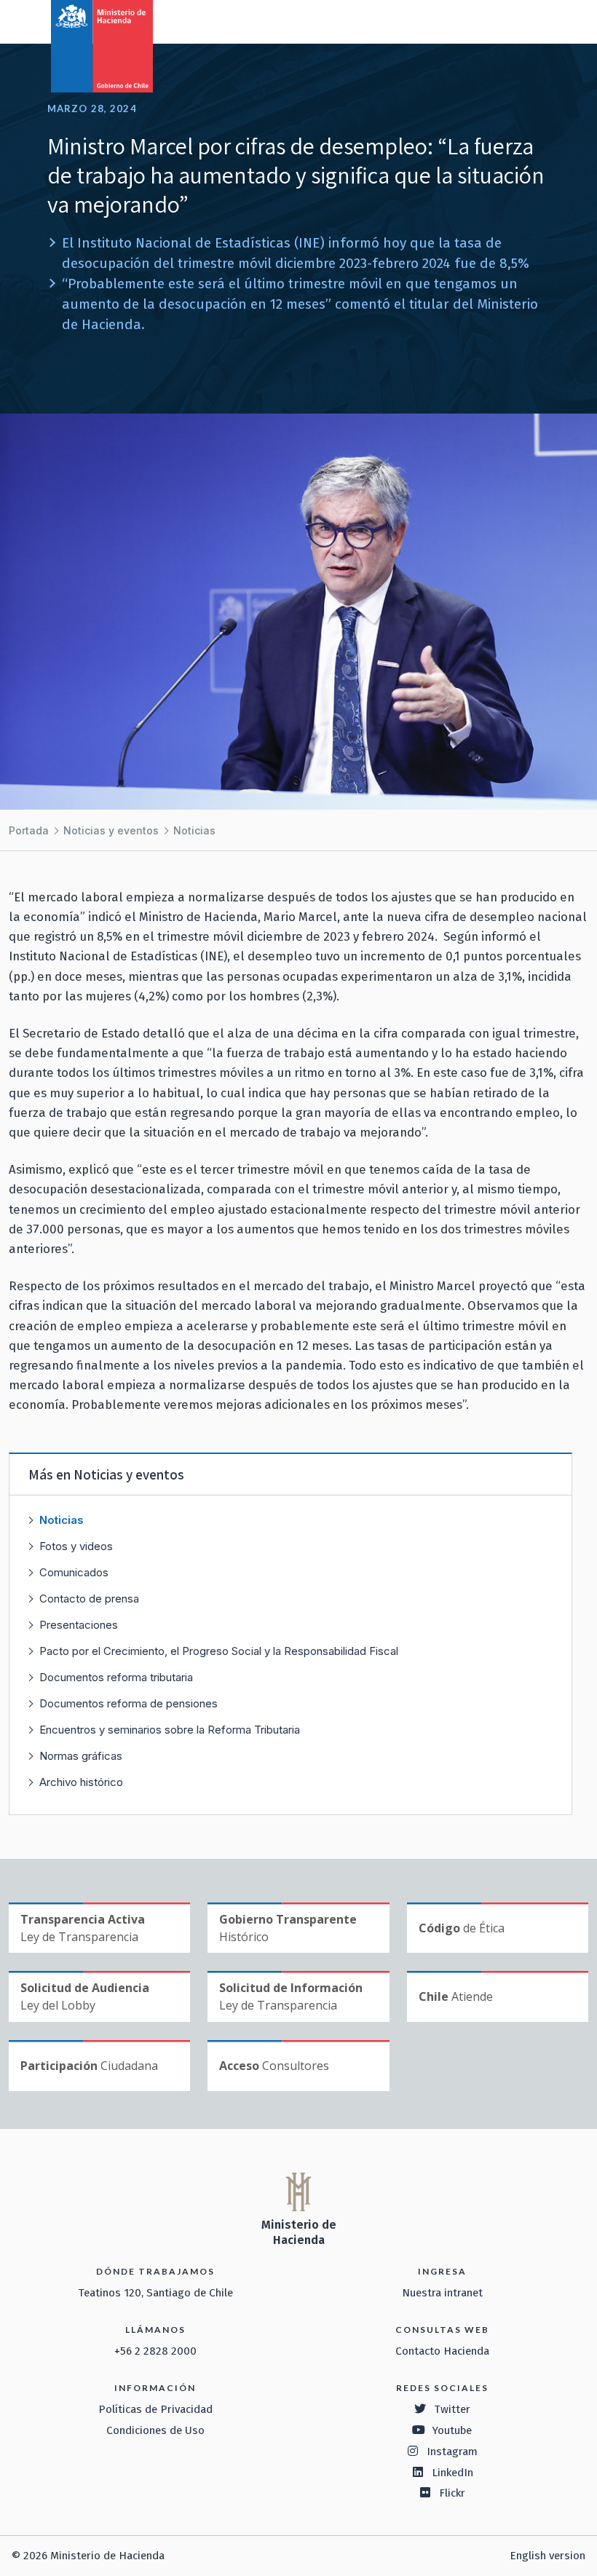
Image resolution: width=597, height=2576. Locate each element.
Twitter (452, 2409)
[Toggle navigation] (526, 20)
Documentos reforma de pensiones (129, 1703)
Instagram (452, 2451)
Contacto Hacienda (442, 2351)
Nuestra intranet (442, 2293)
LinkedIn (452, 2473)
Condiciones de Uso (155, 2430)
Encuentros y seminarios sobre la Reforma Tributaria (170, 1730)
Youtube (452, 2430)
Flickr (452, 2493)
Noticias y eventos (111, 830)
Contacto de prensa (89, 1599)
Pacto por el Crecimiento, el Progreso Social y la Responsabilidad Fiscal (219, 1651)
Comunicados (74, 1572)
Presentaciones (79, 1625)
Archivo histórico (81, 1782)
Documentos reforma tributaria (116, 1677)
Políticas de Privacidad (155, 2409)
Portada (29, 830)
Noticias (194, 830)
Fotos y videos (76, 1546)
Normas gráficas (81, 1756)
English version (547, 2556)
